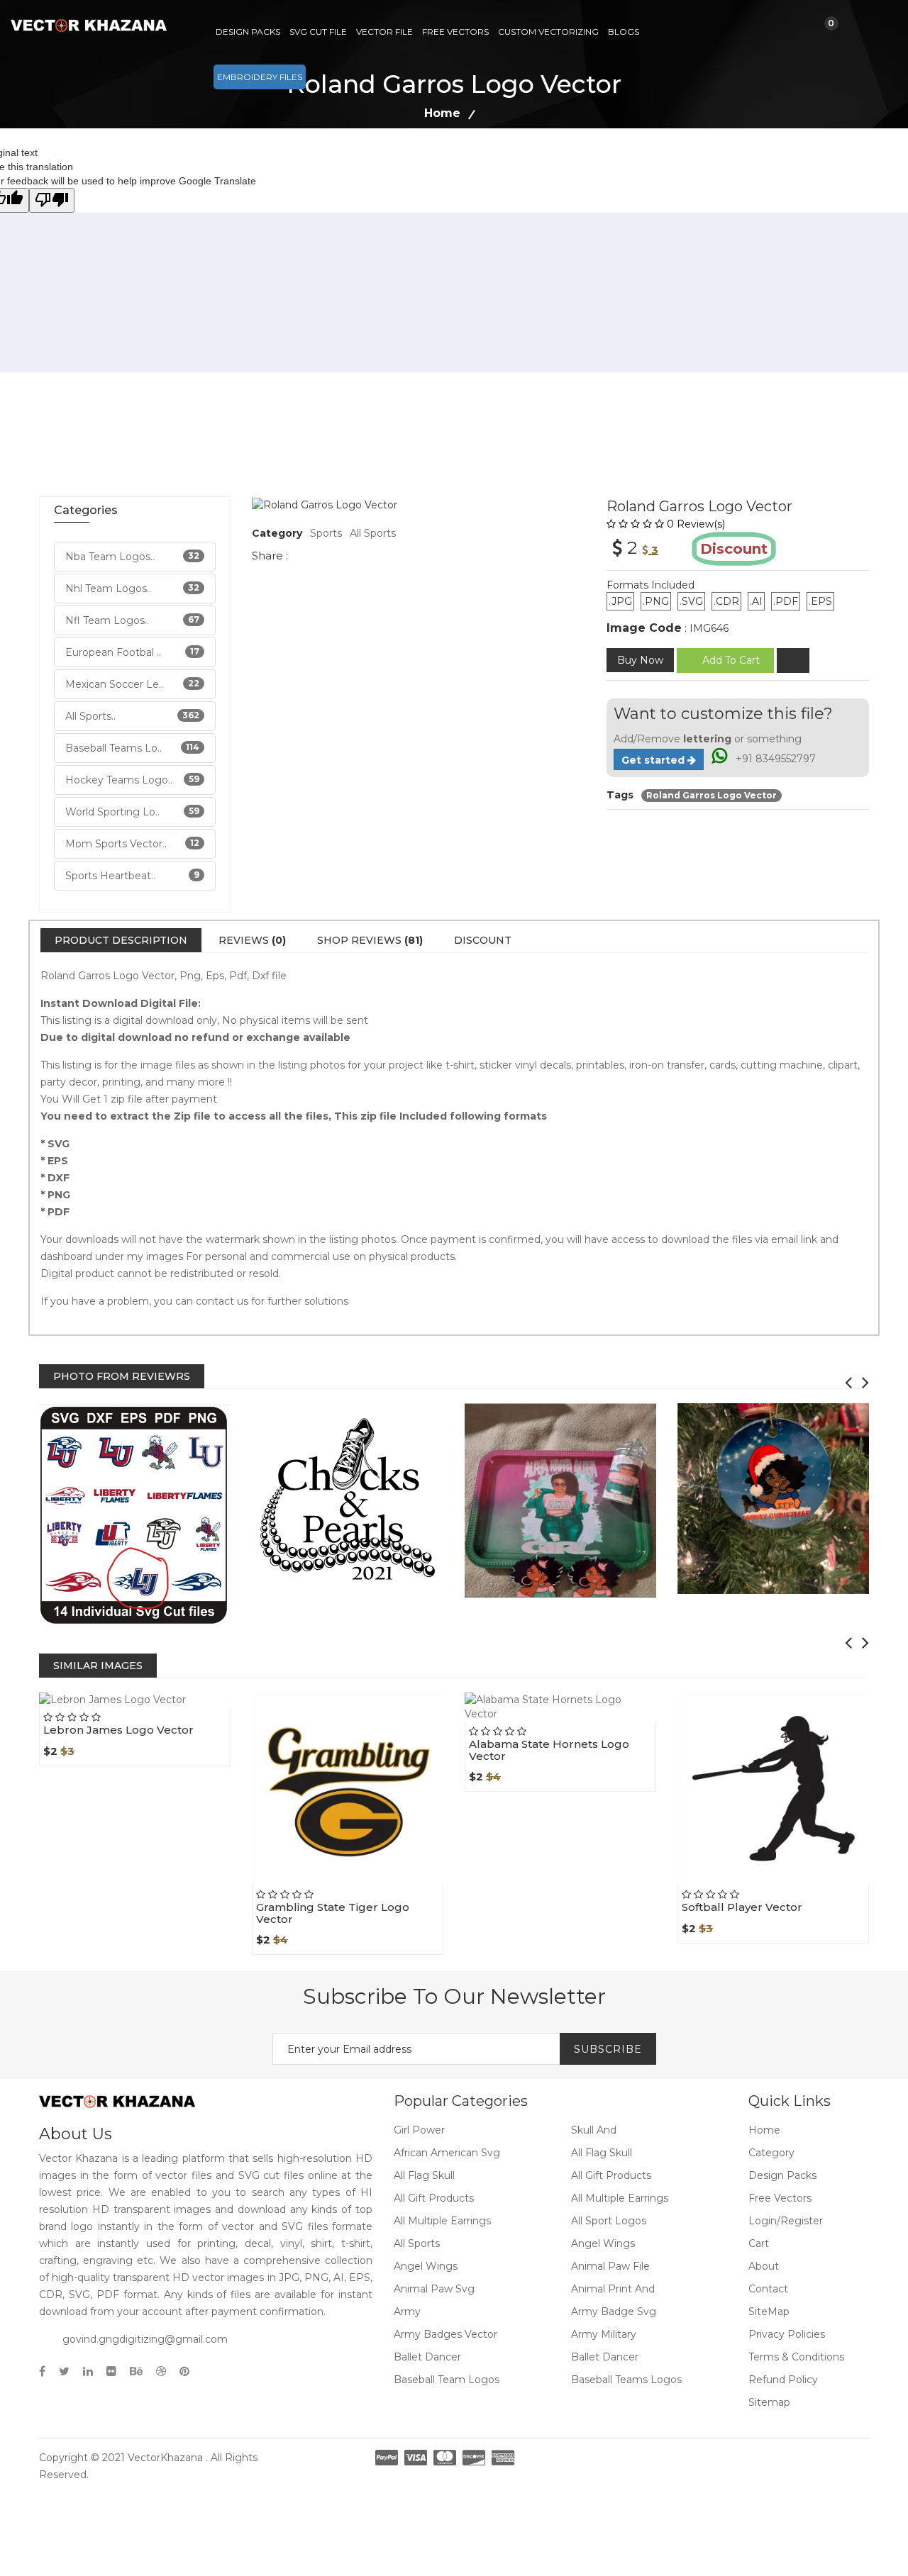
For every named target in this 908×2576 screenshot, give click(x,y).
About (764, 2266)
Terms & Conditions (796, 2357)
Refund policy (783, 2380)
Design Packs (248, 32)
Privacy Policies (787, 2334)
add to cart (731, 660)
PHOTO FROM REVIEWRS (122, 1376)
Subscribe (608, 2049)
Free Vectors (455, 32)
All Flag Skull (602, 2153)
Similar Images (98, 1666)
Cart (759, 2243)
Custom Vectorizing (548, 32)
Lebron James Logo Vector (118, 1730)
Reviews (252, 940)
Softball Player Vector (742, 1907)
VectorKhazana (165, 2458)
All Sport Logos (609, 2221)
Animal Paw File (610, 2266)
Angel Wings (603, 2243)
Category (771, 2153)
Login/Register (786, 2221)
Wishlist (166, 1706)
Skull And (594, 2130)
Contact (768, 2289)
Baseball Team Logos (447, 2380)
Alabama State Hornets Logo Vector (549, 1750)
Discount (483, 940)
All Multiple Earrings (620, 2198)
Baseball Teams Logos (626, 2380)
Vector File (384, 32)
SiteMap (769, 2312)
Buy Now (640, 660)
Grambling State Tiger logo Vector (333, 1913)
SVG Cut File (318, 32)
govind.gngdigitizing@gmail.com (145, 2339)
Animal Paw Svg (434, 2289)
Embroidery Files (260, 77)
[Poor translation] (52, 200)
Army (407, 2312)
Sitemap (769, 2402)
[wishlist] (793, 660)
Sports (326, 533)
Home (442, 113)
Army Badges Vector (445, 2334)
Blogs (624, 32)
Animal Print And (613, 2289)
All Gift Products (611, 2175)
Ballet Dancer (427, 2357)
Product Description (121, 940)
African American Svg (447, 2153)
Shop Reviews (370, 940)
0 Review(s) (696, 524)
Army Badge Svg (614, 2312)
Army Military (604, 2334)
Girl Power (419, 2130)
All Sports (373, 533)
